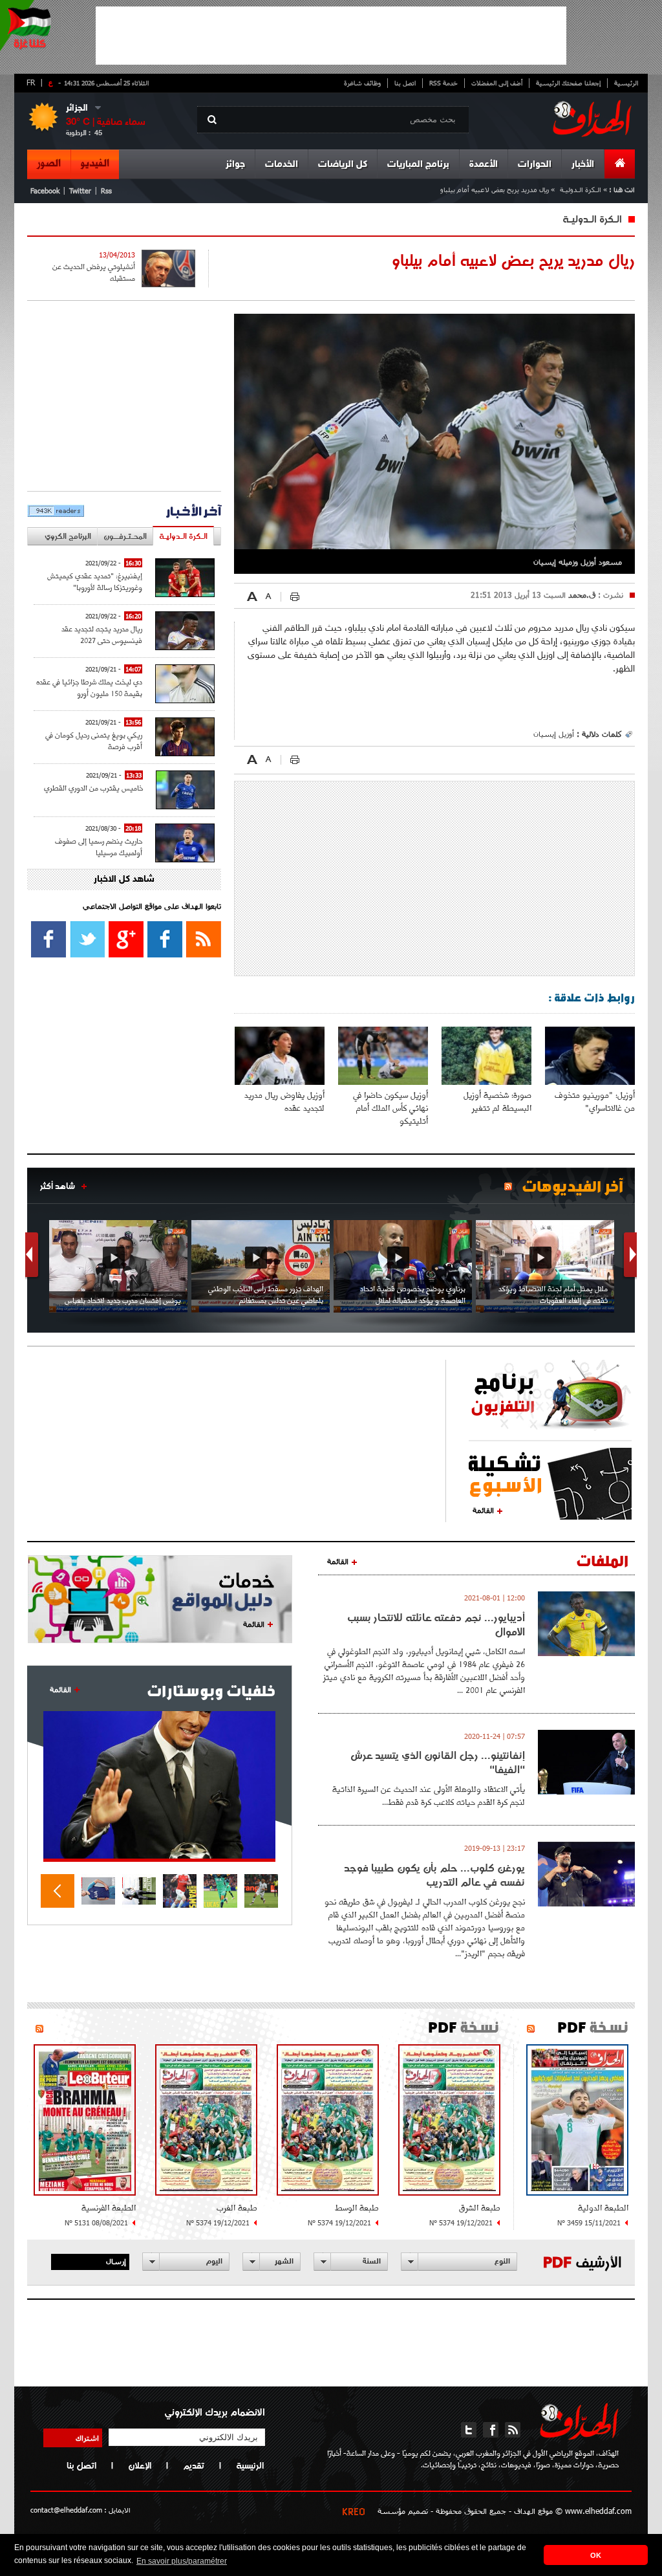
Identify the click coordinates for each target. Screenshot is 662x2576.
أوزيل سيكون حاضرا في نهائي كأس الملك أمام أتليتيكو (390, 1108)
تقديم (194, 2465)
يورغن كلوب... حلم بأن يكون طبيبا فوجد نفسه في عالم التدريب (434, 1875)
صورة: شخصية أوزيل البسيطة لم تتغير (497, 1101)
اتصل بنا (405, 83)
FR (31, 82)
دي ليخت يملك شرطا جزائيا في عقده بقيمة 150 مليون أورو (89, 687)
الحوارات (535, 165)
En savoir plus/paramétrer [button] (182, 2561)
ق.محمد (581, 595)
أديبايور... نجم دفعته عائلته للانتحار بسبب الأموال (436, 1624)
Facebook (45, 191)
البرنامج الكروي (68, 536)
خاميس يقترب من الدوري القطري (93, 788)
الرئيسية (626, 83)
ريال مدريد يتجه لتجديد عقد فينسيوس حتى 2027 (102, 634)
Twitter (80, 191)
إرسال (116, 2261)
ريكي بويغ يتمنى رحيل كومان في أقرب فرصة (94, 740)
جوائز (235, 165)
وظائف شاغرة (362, 83)
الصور (49, 164)
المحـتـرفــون (125, 536)
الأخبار (583, 165)
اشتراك (87, 2438)
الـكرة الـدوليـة (581, 189)
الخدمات (282, 165)
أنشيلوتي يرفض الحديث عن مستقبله (94, 272)
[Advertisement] (331, 36)
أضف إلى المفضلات (497, 83)
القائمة (483, 1510)
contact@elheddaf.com (66, 2510)
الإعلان (140, 2465)
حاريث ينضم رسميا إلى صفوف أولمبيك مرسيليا (99, 846)
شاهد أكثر (58, 1186)
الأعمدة (484, 165)
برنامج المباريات (418, 165)
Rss (106, 191)
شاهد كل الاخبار (124, 879)
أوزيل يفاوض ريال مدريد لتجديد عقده (284, 1101)
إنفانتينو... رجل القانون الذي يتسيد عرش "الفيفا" (438, 1762)
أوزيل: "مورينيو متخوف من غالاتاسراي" (595, 1101)
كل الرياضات (343, 165)
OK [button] (596, 2555)
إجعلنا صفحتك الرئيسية (568, 83)
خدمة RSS (443, 83)
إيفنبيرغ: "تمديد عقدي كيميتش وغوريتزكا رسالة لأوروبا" (95, 581)
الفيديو (95, 164)
